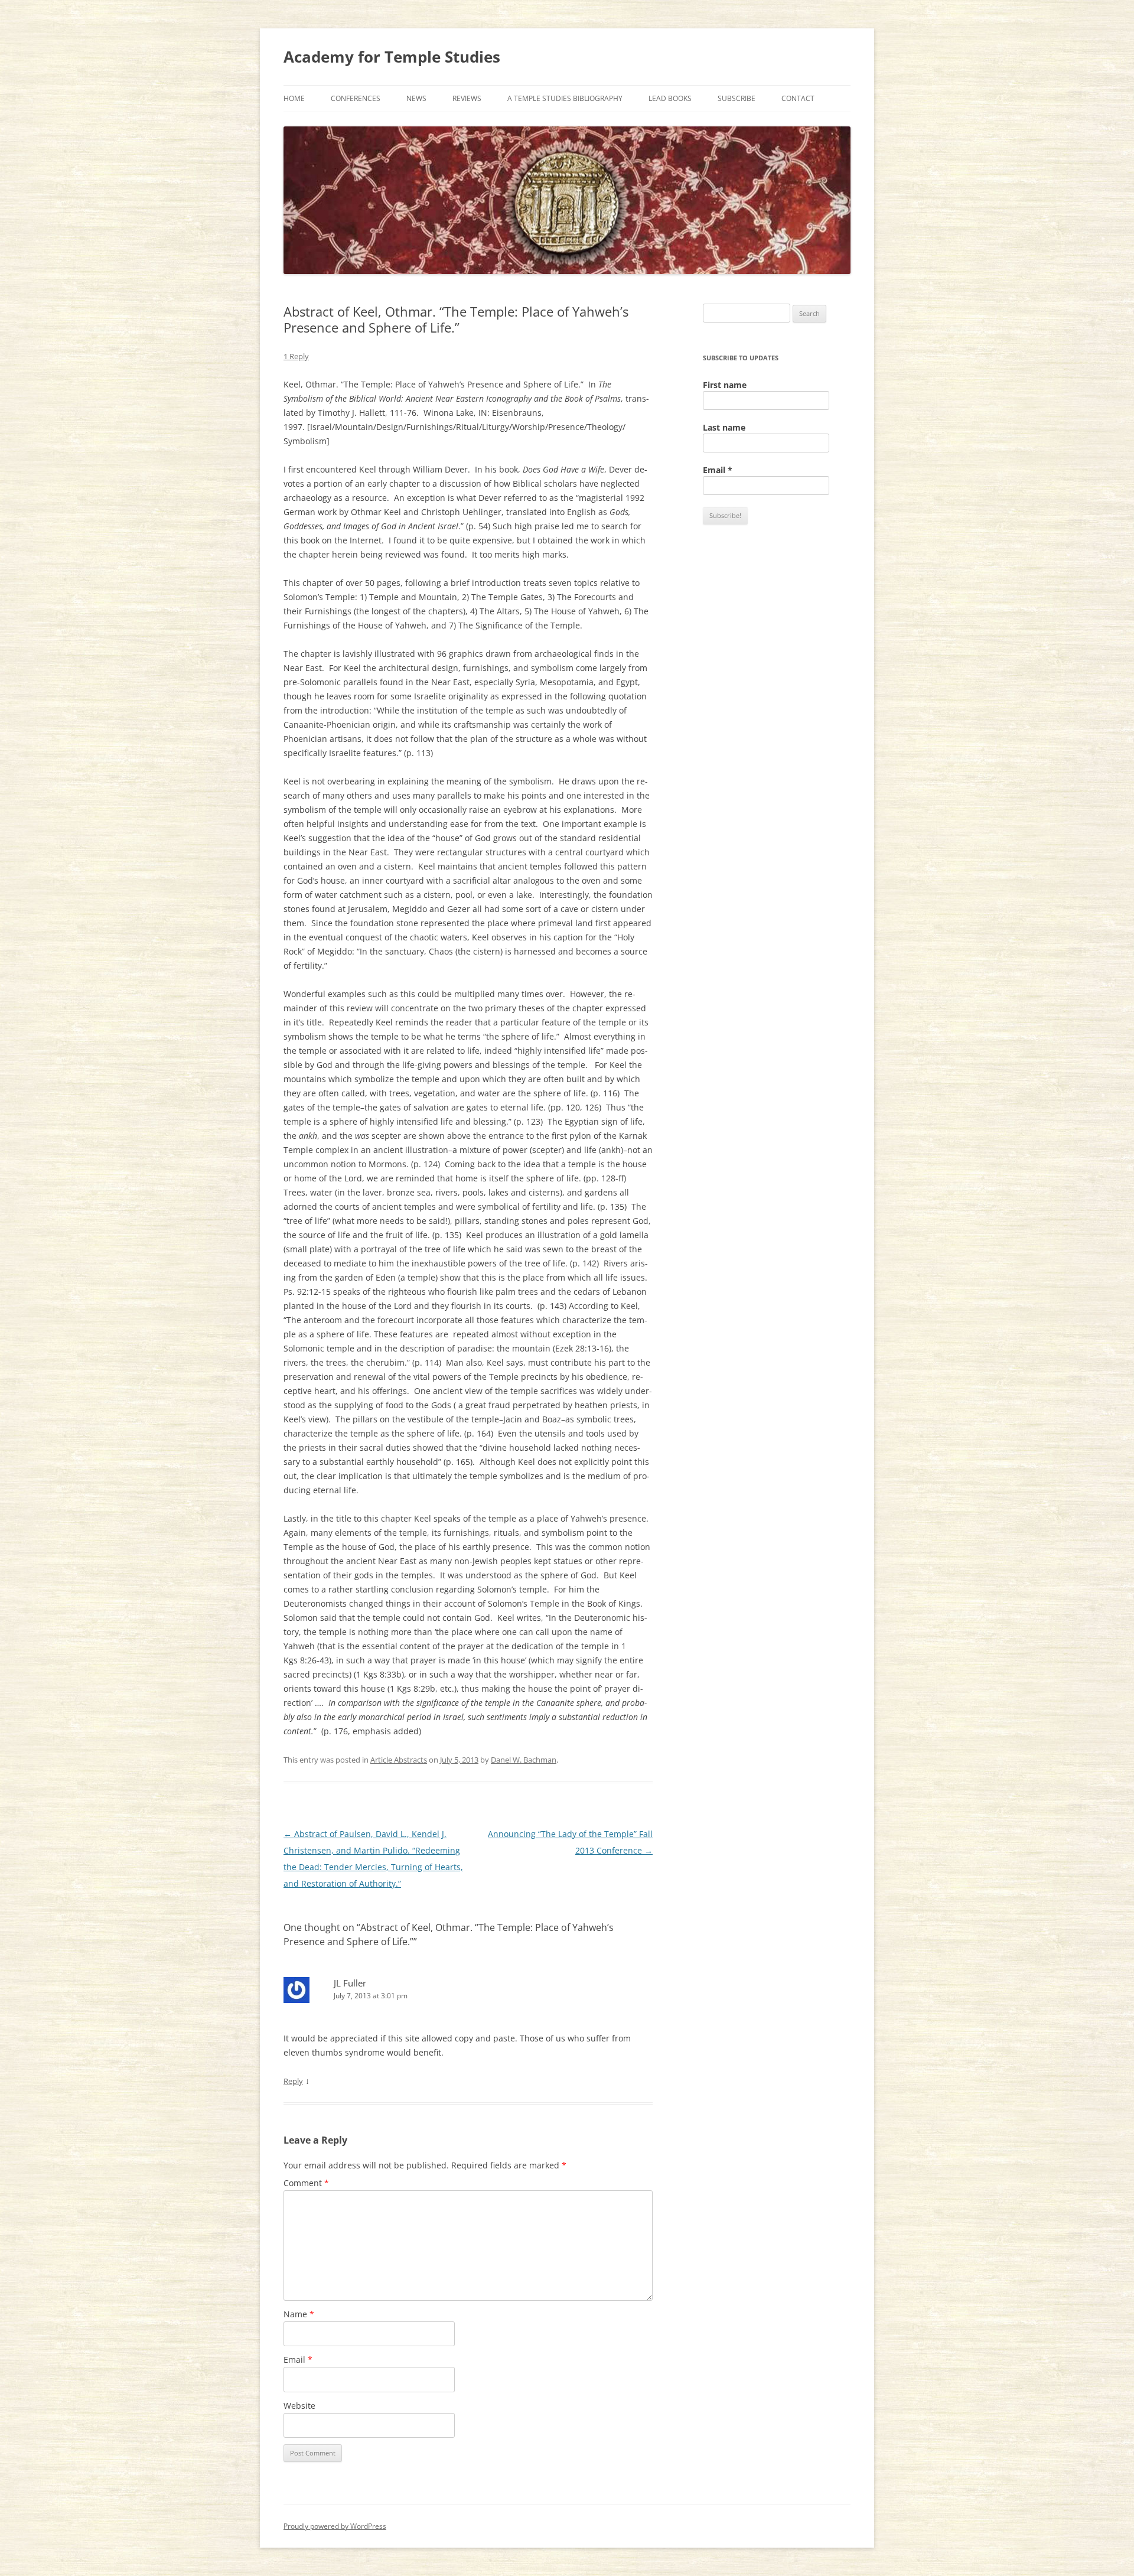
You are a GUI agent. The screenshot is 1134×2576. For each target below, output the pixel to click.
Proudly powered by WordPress (335, 2526)
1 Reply (296, 356)
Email (298, 2360)
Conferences (356, 98)
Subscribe (737, 98)
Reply (293, 2081)
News (416, 98)
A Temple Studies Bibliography (565, 98)
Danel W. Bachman (524, 1760)
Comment (306, 2183)
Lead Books (670, 98)
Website (299, 2406)
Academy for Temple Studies (392, 57)
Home (294, 98)
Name (299, 2314)
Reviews (467, 98)
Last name (724, 427)
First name (725, 385)
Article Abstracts (399, 1760)
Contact (798, 98)
